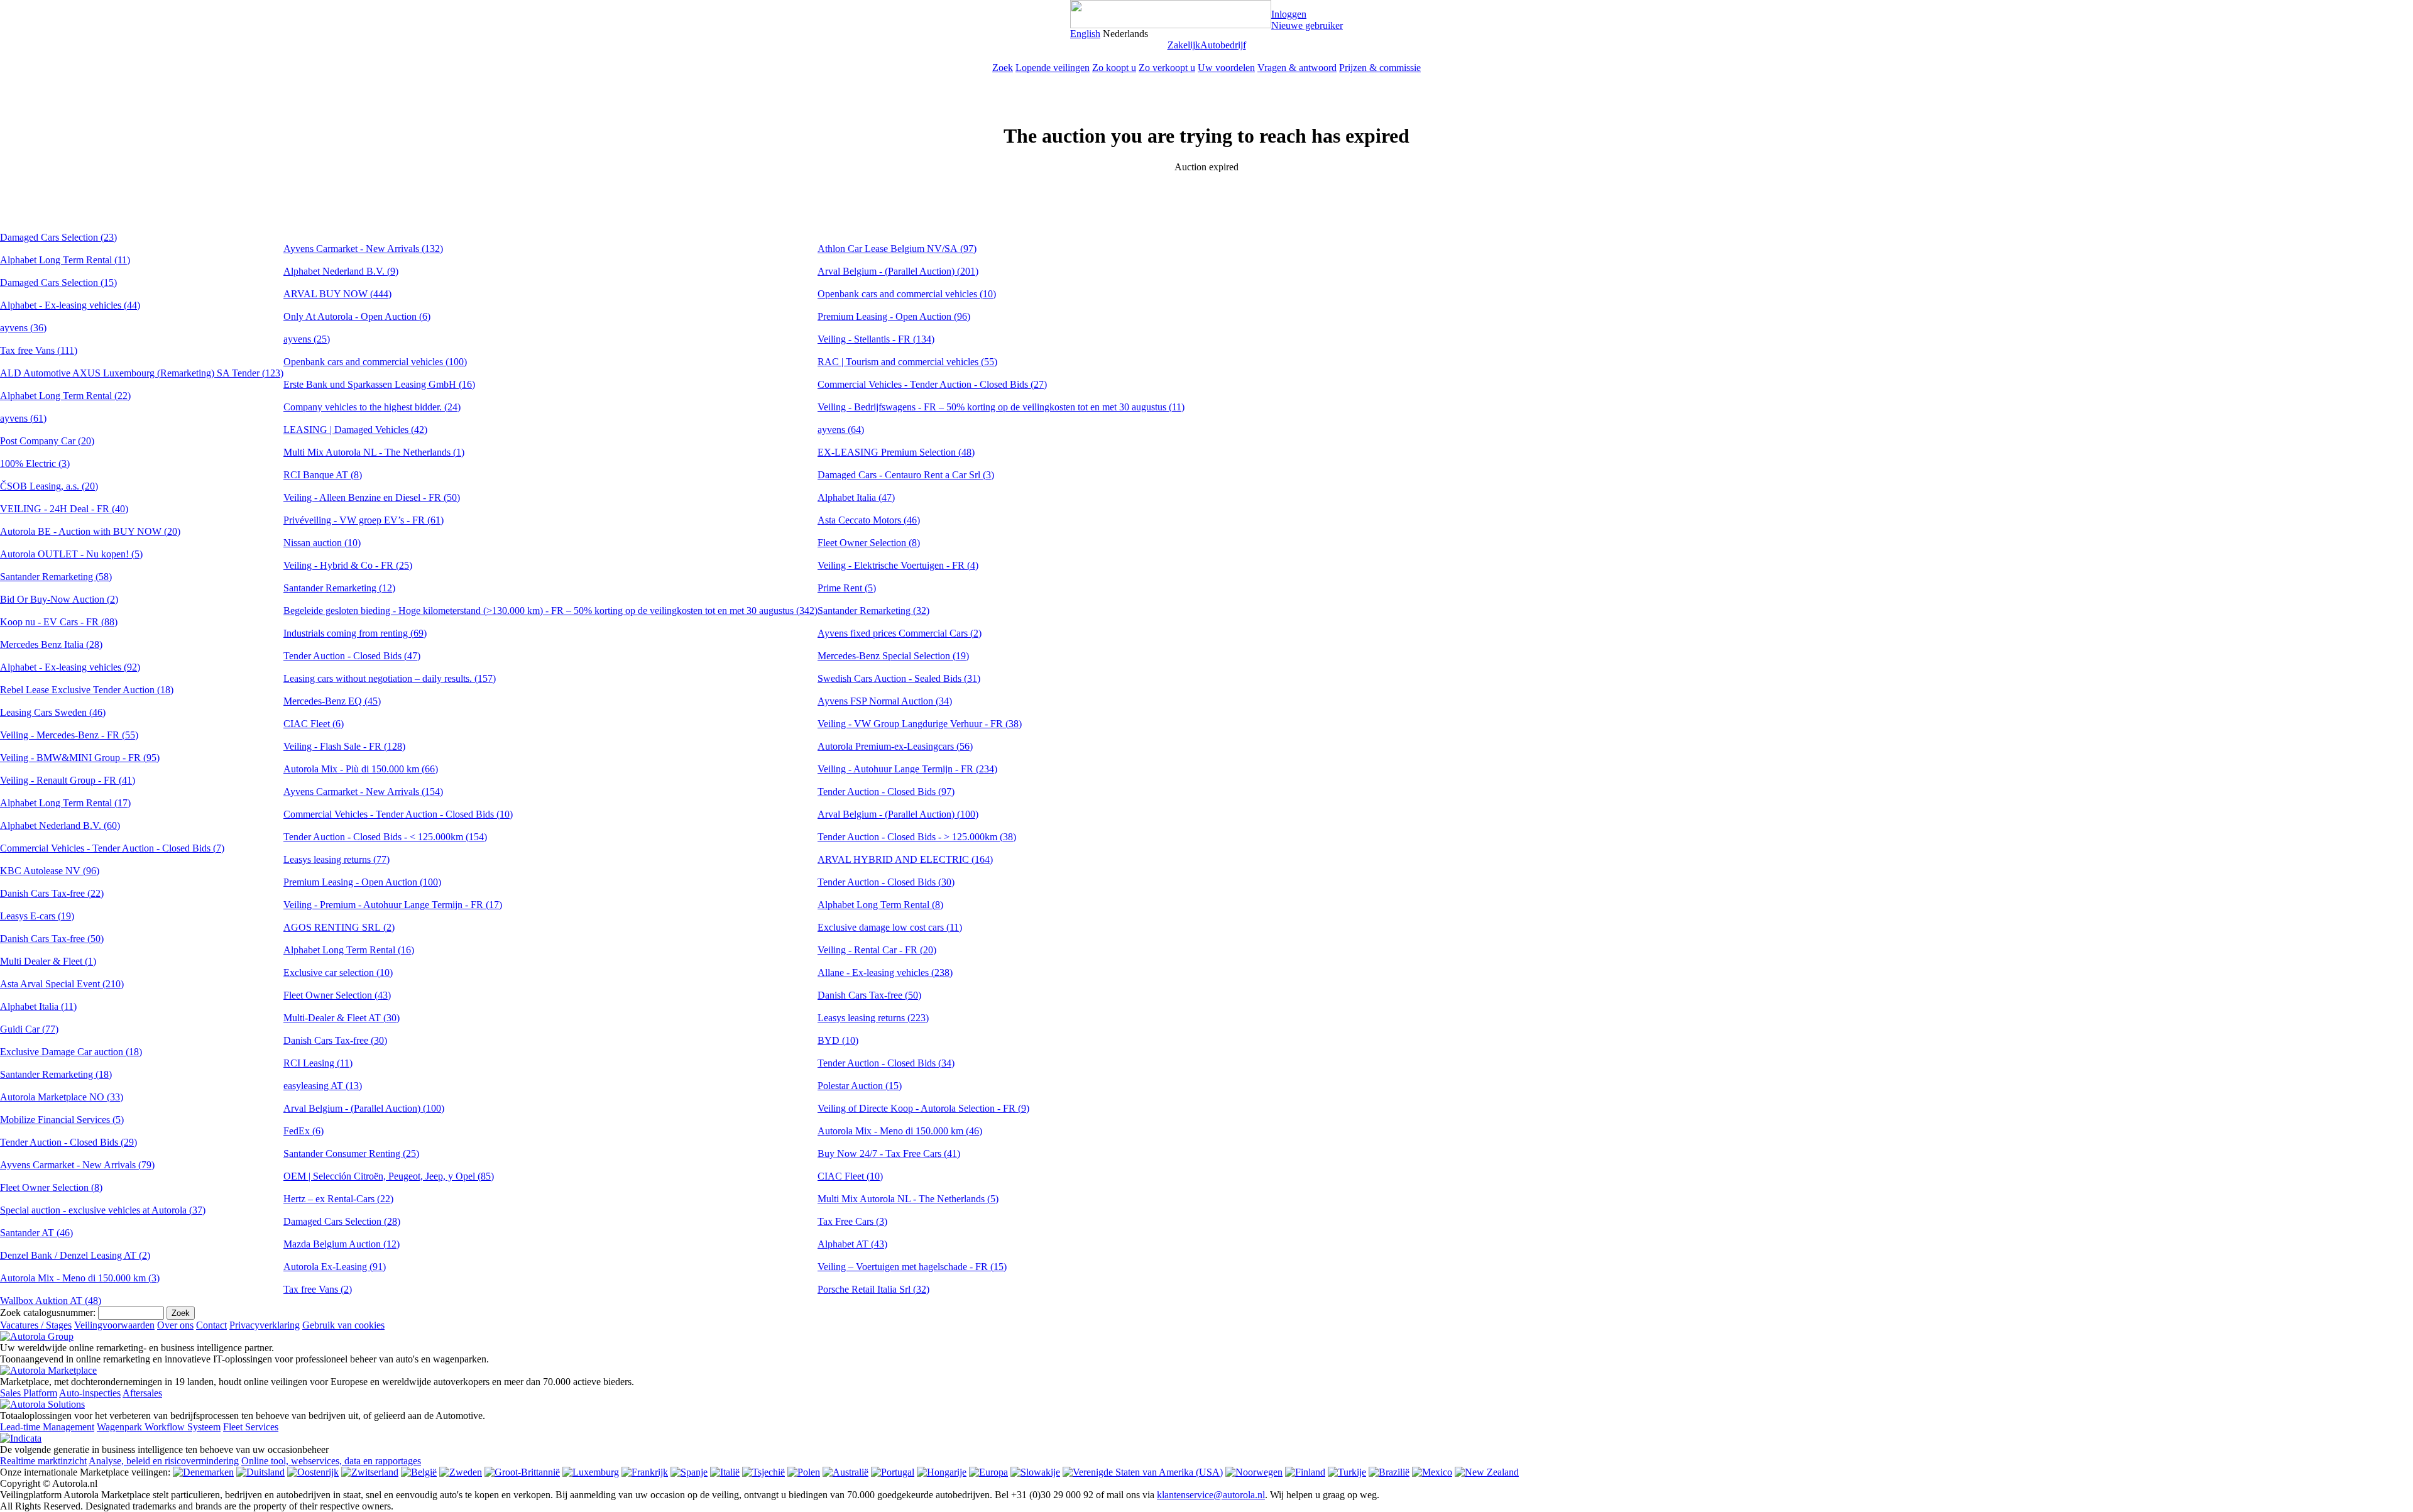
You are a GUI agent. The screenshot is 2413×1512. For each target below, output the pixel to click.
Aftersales (142, 1393)
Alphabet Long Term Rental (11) (65, 260)
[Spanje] (689, 1472)
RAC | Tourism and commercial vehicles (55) (907, 362)
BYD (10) (838, 1040)
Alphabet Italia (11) (38, 1006)
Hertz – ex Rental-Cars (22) (338, 1199)
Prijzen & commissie (1380, 68)
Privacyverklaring (265, 1325)
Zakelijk (1184, 45)
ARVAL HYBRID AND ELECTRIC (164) (905, 859)
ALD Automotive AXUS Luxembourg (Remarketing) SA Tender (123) (142, 373)
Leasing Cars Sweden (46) (53, 712)
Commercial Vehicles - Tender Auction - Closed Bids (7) (112, 848)
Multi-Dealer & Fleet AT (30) (342, 1018)
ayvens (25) (307, 339)
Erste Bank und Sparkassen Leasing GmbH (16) (379, 384)
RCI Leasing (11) (318, 1063)
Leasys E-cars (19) (37, 916)
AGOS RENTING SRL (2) (339, 927)
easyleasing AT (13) (323, 1086)
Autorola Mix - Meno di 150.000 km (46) (900, 1131)
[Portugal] (893, 1472)
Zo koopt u (1114, 68)
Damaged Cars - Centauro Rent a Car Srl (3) (906, 475)
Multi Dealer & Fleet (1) (48, 961)
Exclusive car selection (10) (338, 972)
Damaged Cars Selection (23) (58, 237)
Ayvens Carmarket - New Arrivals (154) (363, 792)
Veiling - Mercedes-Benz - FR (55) (69, 735)
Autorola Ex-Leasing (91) (335, 1267)
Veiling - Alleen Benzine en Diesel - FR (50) (372, 497)
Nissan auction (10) (322, 543)
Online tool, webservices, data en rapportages (331, 1461)
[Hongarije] (942, 1472)
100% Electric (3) (35, 463)
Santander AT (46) (36, 1233)
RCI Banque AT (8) (323, 475)
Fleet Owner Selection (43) (337, 995)
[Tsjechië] (763, 1472)
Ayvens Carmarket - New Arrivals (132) (363, 249)
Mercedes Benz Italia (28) (51, 644)
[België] (419, 1472)
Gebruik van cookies (343, 1325)
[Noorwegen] (1254, 1472)
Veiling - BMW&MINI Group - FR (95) (80, 758)
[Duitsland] (260, 1472)
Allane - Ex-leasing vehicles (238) (885, 972)
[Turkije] (1347, 1472)
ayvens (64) (841, 430)
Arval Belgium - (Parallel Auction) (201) (898, 271)
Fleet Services (251, 1427)
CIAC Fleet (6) (314, 724)
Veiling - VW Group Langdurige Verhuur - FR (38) (920, 724)
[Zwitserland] (370, 1472)
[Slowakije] (1035, 1472)
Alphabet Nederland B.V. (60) (60, 825)
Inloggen (1289, 14)
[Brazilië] (1389, 1472)
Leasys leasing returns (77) (337, 859)
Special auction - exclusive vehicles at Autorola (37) (103, 1210)
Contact (211, 1325)
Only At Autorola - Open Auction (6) (357, 316)
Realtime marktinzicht (43, 1461)
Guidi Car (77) (29, 1029)
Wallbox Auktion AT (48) (51, 1301)
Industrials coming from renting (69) (355, 633)
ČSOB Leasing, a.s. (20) (49, 486)
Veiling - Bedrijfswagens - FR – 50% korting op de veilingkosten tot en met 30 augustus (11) (1001, 407)
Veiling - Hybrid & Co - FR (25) (348, 565)
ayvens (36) (23, 328)
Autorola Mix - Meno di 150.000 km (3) (80, 1278)
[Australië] (845, 1472)
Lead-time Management (47, 1427)
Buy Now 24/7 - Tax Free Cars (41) (889, 1153)
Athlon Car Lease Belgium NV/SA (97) (897, 249)
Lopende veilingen (1053, 68)
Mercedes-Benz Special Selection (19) (893, 656)
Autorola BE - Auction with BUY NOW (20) (90, 531)
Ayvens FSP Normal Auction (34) (885, 701)
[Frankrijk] (645, 1472)
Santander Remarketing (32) (873, 611)
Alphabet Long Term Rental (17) (65, 803)
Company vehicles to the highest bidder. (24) (372, 407)
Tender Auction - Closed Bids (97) (886, 792)
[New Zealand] (1487, 1472)
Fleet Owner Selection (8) (51, 1187)
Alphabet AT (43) (852, 1244)
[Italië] (725, 1472)
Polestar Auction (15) (860, 1086)
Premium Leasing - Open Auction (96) (894, 316)
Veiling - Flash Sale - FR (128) (344, 746)
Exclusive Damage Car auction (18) (71, 1052)
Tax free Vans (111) (39, 350)
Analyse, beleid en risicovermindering (164, 1461)
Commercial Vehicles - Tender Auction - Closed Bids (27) (932, 384)
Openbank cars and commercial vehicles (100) (375, 362)
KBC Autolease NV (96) (50, 871)
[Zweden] (461, 1472)
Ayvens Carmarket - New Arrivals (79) (77, 1165)
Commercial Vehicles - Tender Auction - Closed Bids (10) (398, 814)
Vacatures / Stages (36, 1325)
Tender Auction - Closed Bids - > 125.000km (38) (917, 837)
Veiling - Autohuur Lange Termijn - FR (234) (907, 769)
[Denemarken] (203, 1472)
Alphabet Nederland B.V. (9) (341, 271)
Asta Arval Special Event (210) (62, 984)
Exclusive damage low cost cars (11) (890, 927)
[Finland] (1305, 1472)
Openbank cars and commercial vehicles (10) (907, 294)
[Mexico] (1432, 1472)
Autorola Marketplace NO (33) (62, 1097)
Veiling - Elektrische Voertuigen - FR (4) (898, 565)
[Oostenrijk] (313, 1472)
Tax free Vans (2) (318, 1289)
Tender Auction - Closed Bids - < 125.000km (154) (385, 837)
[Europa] (988, 1472)
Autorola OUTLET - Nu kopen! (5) (71, 554)
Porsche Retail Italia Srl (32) (873, 1289)
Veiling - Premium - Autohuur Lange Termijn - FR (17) (393, 905)
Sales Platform (29, 1393)
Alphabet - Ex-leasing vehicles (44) (70, 305)
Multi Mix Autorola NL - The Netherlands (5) (908, 1199)
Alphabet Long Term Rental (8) (880, 905)
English (1085, 34)
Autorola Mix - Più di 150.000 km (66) (361, 769)
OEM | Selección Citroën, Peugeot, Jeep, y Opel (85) (389, 1176)
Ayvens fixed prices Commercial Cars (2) (900, 633)
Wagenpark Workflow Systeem (159, 1427)
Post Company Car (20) (47, 441)
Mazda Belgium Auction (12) (342, 1244)
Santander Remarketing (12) (339, 588)
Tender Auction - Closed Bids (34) (886, 1063)
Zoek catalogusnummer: (48, 1312)
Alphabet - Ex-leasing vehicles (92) (70, 667)
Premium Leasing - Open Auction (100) (362, 882)
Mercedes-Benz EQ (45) (332, 701)
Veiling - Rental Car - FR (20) (877, 950)
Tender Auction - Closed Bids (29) (68, 1142)
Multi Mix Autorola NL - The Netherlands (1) (374, 452)
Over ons (175, 1325)
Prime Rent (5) (847, 588)
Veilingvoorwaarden (114, 1325)
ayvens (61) (23, 418)
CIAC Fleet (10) (850, 1176)
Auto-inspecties (90, 1393)
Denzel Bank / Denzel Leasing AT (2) (75, 1255)
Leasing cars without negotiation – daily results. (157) (390, 678)
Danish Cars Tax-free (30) (335, 1040)
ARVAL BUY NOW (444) (337, 294)
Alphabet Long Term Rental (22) (65, 396)
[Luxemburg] (591, 1472)
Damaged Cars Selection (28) (342, 1221)
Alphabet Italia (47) (856, 497)
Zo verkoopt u (1167, 68)
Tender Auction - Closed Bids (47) (352, 656)
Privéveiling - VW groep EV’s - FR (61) (364, 520)
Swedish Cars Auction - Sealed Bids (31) (899, 678)
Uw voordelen (1226, 68)
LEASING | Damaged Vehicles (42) (355, 430)
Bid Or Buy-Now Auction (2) (59, 599)
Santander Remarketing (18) (56, 1074)
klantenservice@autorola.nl (1211, 1495)
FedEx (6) (304, 1131)
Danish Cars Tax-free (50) (52, 939)
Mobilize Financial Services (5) (62, 1120)
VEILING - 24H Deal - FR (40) (64, 509)
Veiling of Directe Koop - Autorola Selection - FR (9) (923, 1108)
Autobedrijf (1223, 45)
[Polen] (804, 1472)
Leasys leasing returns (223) (873, 1018)
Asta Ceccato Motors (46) (869, 520)
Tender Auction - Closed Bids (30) (886, 882)
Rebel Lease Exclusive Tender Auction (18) (87, 690)
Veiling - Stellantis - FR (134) (876, 339)
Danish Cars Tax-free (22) (52, 893)
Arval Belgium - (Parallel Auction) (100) (364, 1108)
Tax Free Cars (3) (852, 1221)
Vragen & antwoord (1297, 68)
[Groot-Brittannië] (522, 1472)
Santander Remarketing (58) (56, 577)
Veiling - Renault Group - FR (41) (68, 780)
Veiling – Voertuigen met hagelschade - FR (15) (912, 1267)
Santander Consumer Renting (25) (351, 1153)
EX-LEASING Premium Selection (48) (896, 452)
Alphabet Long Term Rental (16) (349, 950)
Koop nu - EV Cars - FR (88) (59, 622)
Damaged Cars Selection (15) (58, 282)
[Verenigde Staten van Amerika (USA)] (1143, 1472)
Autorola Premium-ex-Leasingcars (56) (895, 746)
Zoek (1003, 68)
